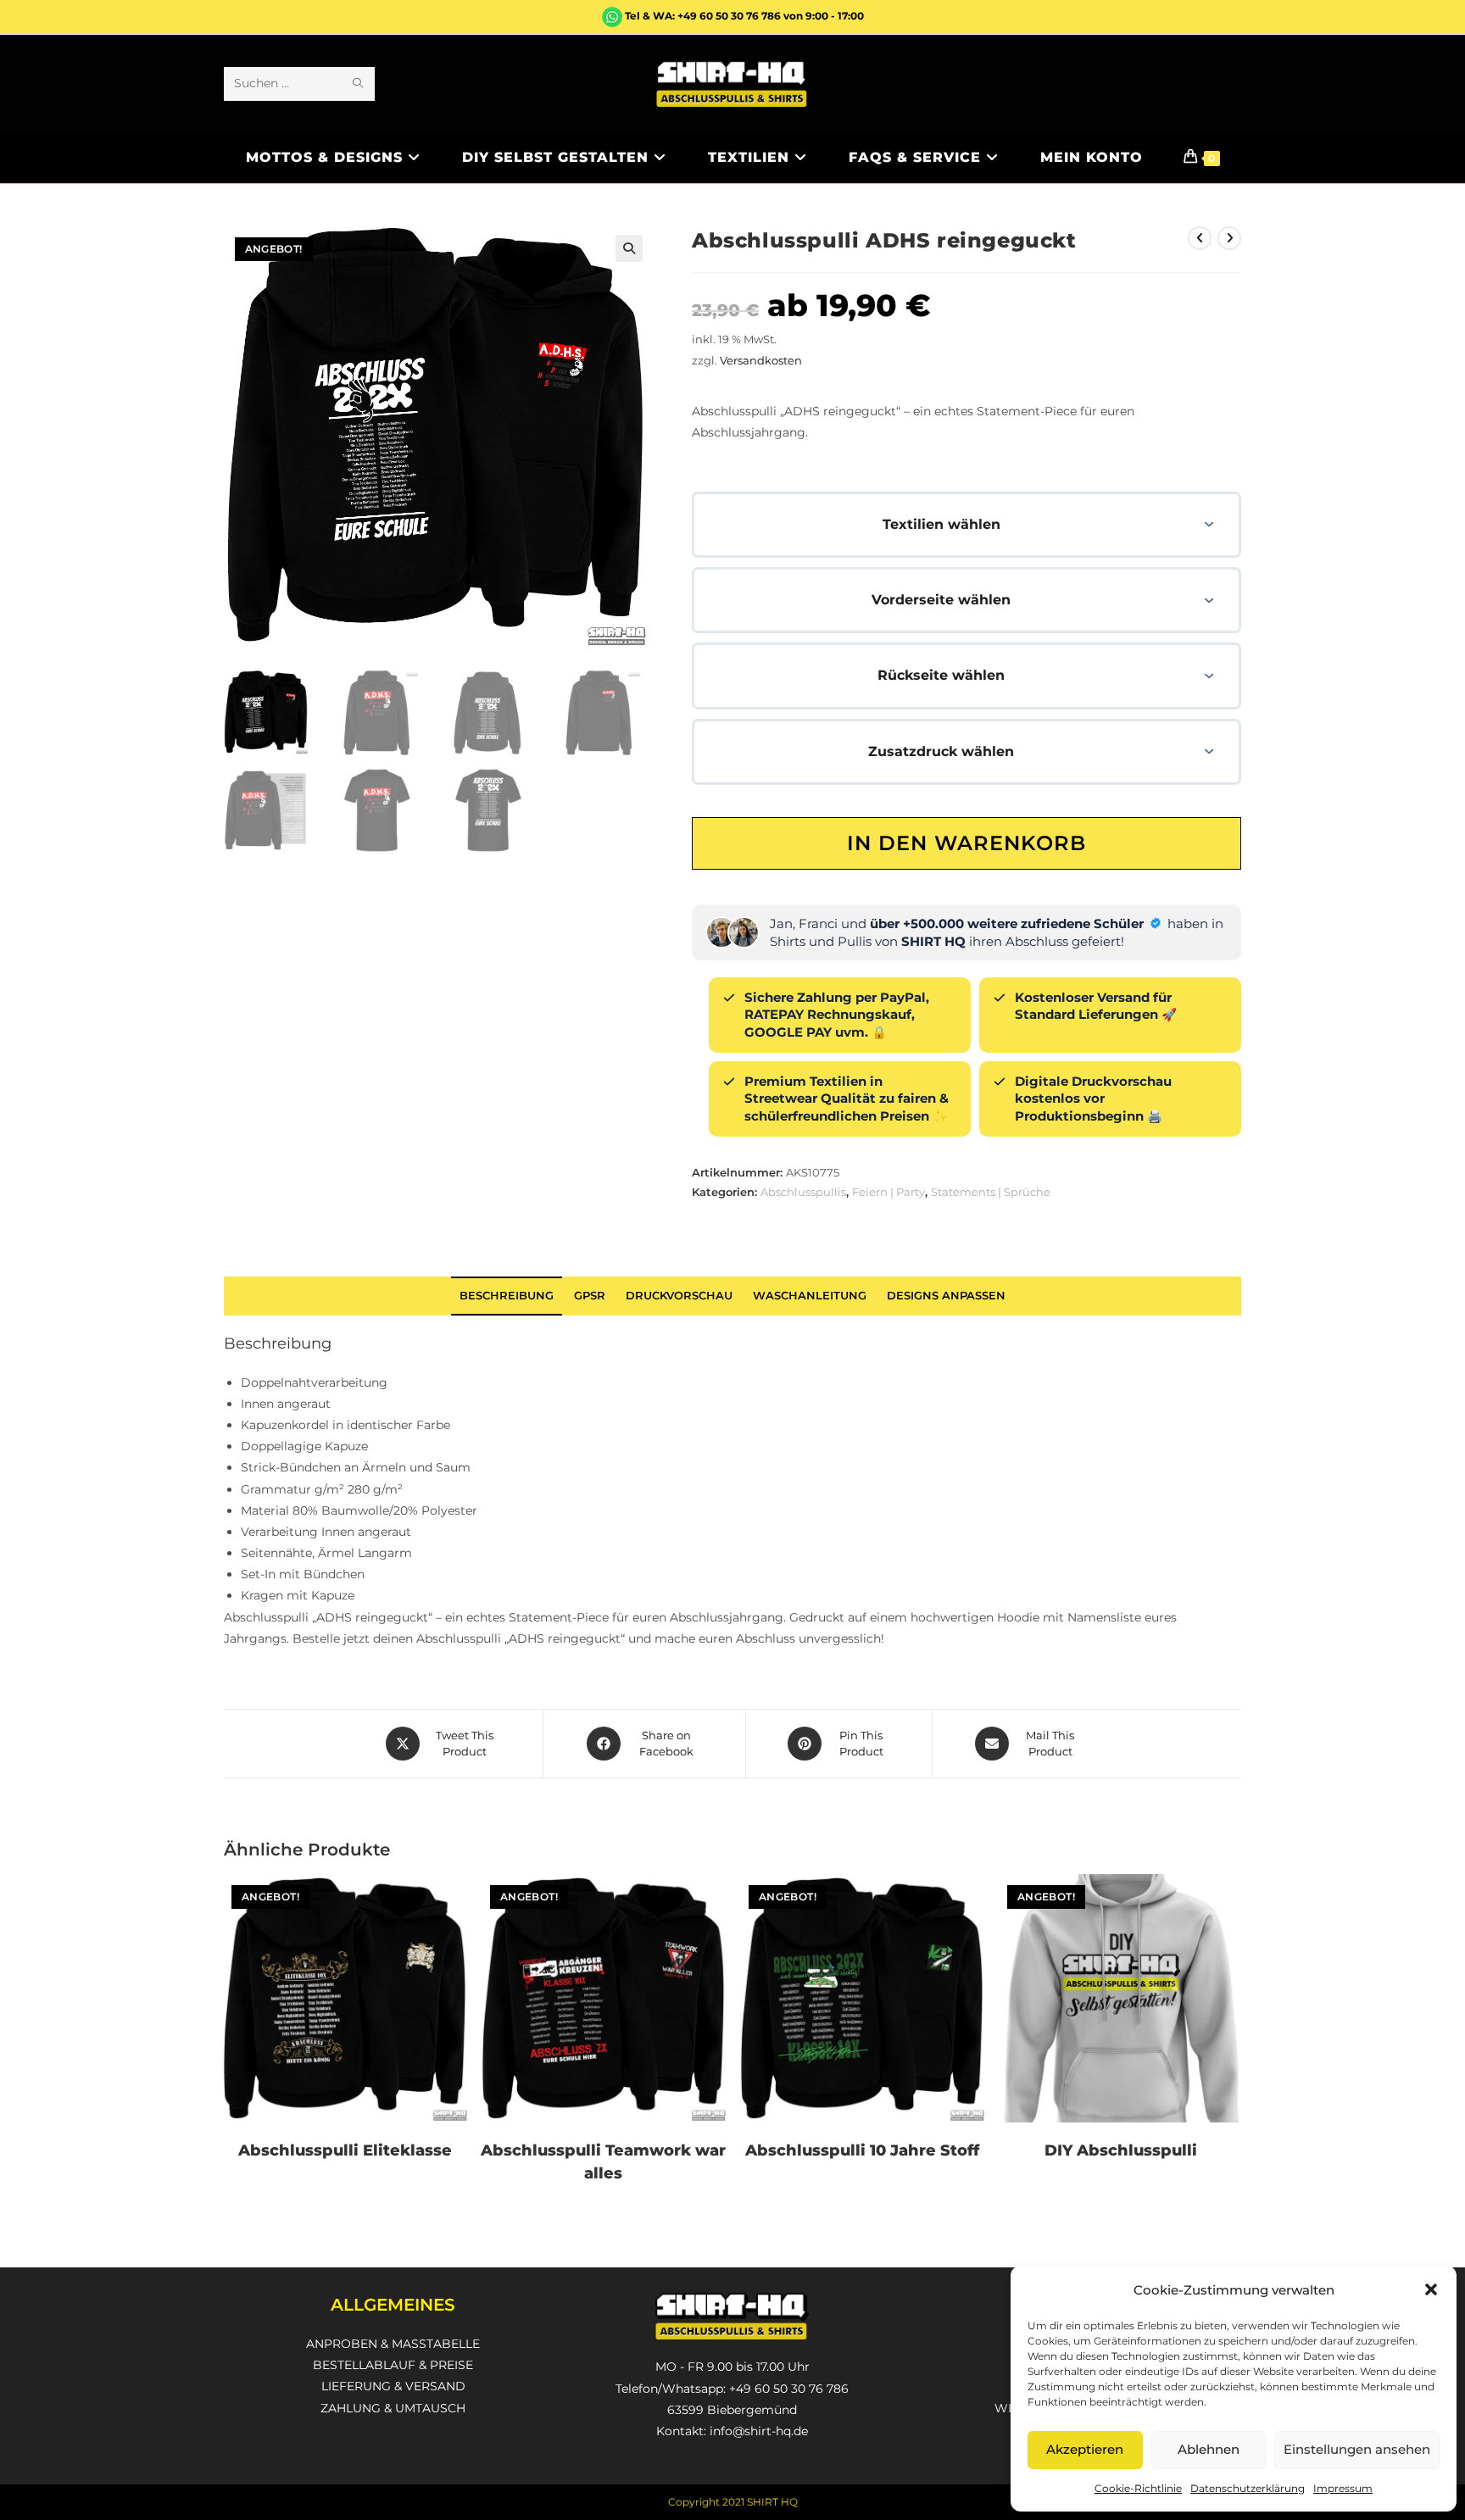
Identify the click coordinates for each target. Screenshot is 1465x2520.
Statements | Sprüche (991, 1192)
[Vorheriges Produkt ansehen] (1200, 238)
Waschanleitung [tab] (810, 1296)
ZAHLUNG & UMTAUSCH (393, 2408)
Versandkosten (761, 361)
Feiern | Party (888, 1192)
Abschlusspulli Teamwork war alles (603, 2162)
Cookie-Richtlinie (1138, 2488)
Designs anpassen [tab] (946, 1296)
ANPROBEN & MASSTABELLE (393, 2344)
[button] (1431, 2289)
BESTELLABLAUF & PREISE (393, 2365)
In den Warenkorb (966, 843)
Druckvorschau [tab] (679, 1296)
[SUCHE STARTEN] (359, 84)
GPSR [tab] (590, 1296)
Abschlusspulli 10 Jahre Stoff (862, 2150)
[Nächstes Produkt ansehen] (1229, 238)
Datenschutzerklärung (1248, 2488)
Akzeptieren (1085, 2449)
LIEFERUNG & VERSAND (393, 2386)
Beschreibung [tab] (507, 1296)
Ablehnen (1209, 2449)
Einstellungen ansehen (1357, 2449)
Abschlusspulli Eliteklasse (345, 2150)
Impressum (1343, 2488)
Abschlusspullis (803, 1192)
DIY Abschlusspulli (1121, 2150)
